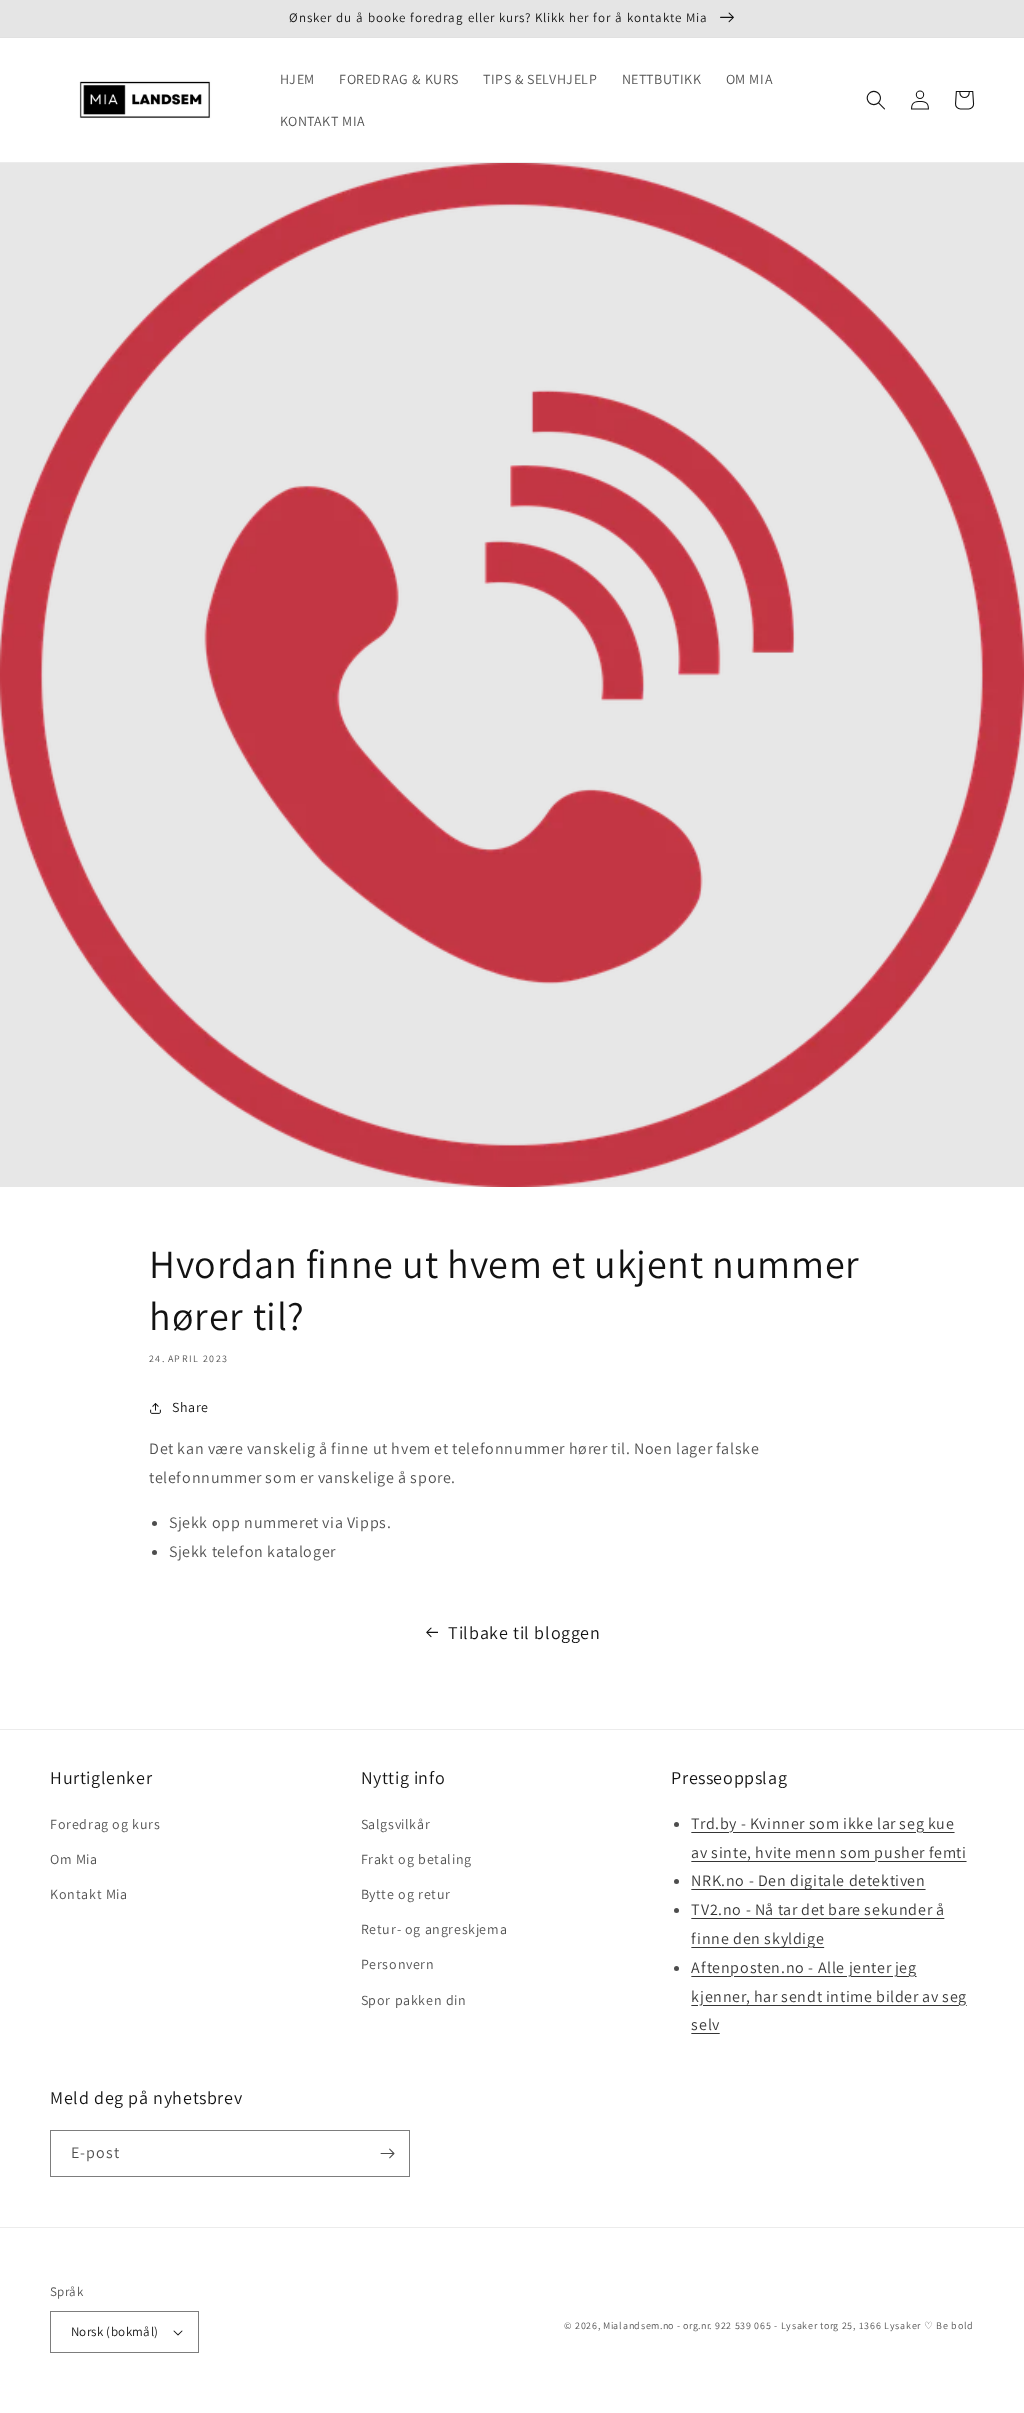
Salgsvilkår (396, 1824)
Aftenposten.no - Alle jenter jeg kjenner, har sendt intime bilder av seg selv (828, 1996)
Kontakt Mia (89, 1894)
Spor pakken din (414, 2000)
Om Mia (74, 1859)
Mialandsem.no (638, 2325)
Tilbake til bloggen (524, 1632)
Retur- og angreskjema (434, 1929)
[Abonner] (387, 2153)
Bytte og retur (406, 1894)
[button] (876, 100)
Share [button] (190, 1407)
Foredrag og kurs (105, 1824)
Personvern (398, 1964)
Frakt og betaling (416, 1859)
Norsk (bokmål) (115, 2331)
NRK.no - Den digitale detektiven (808, 1880)
